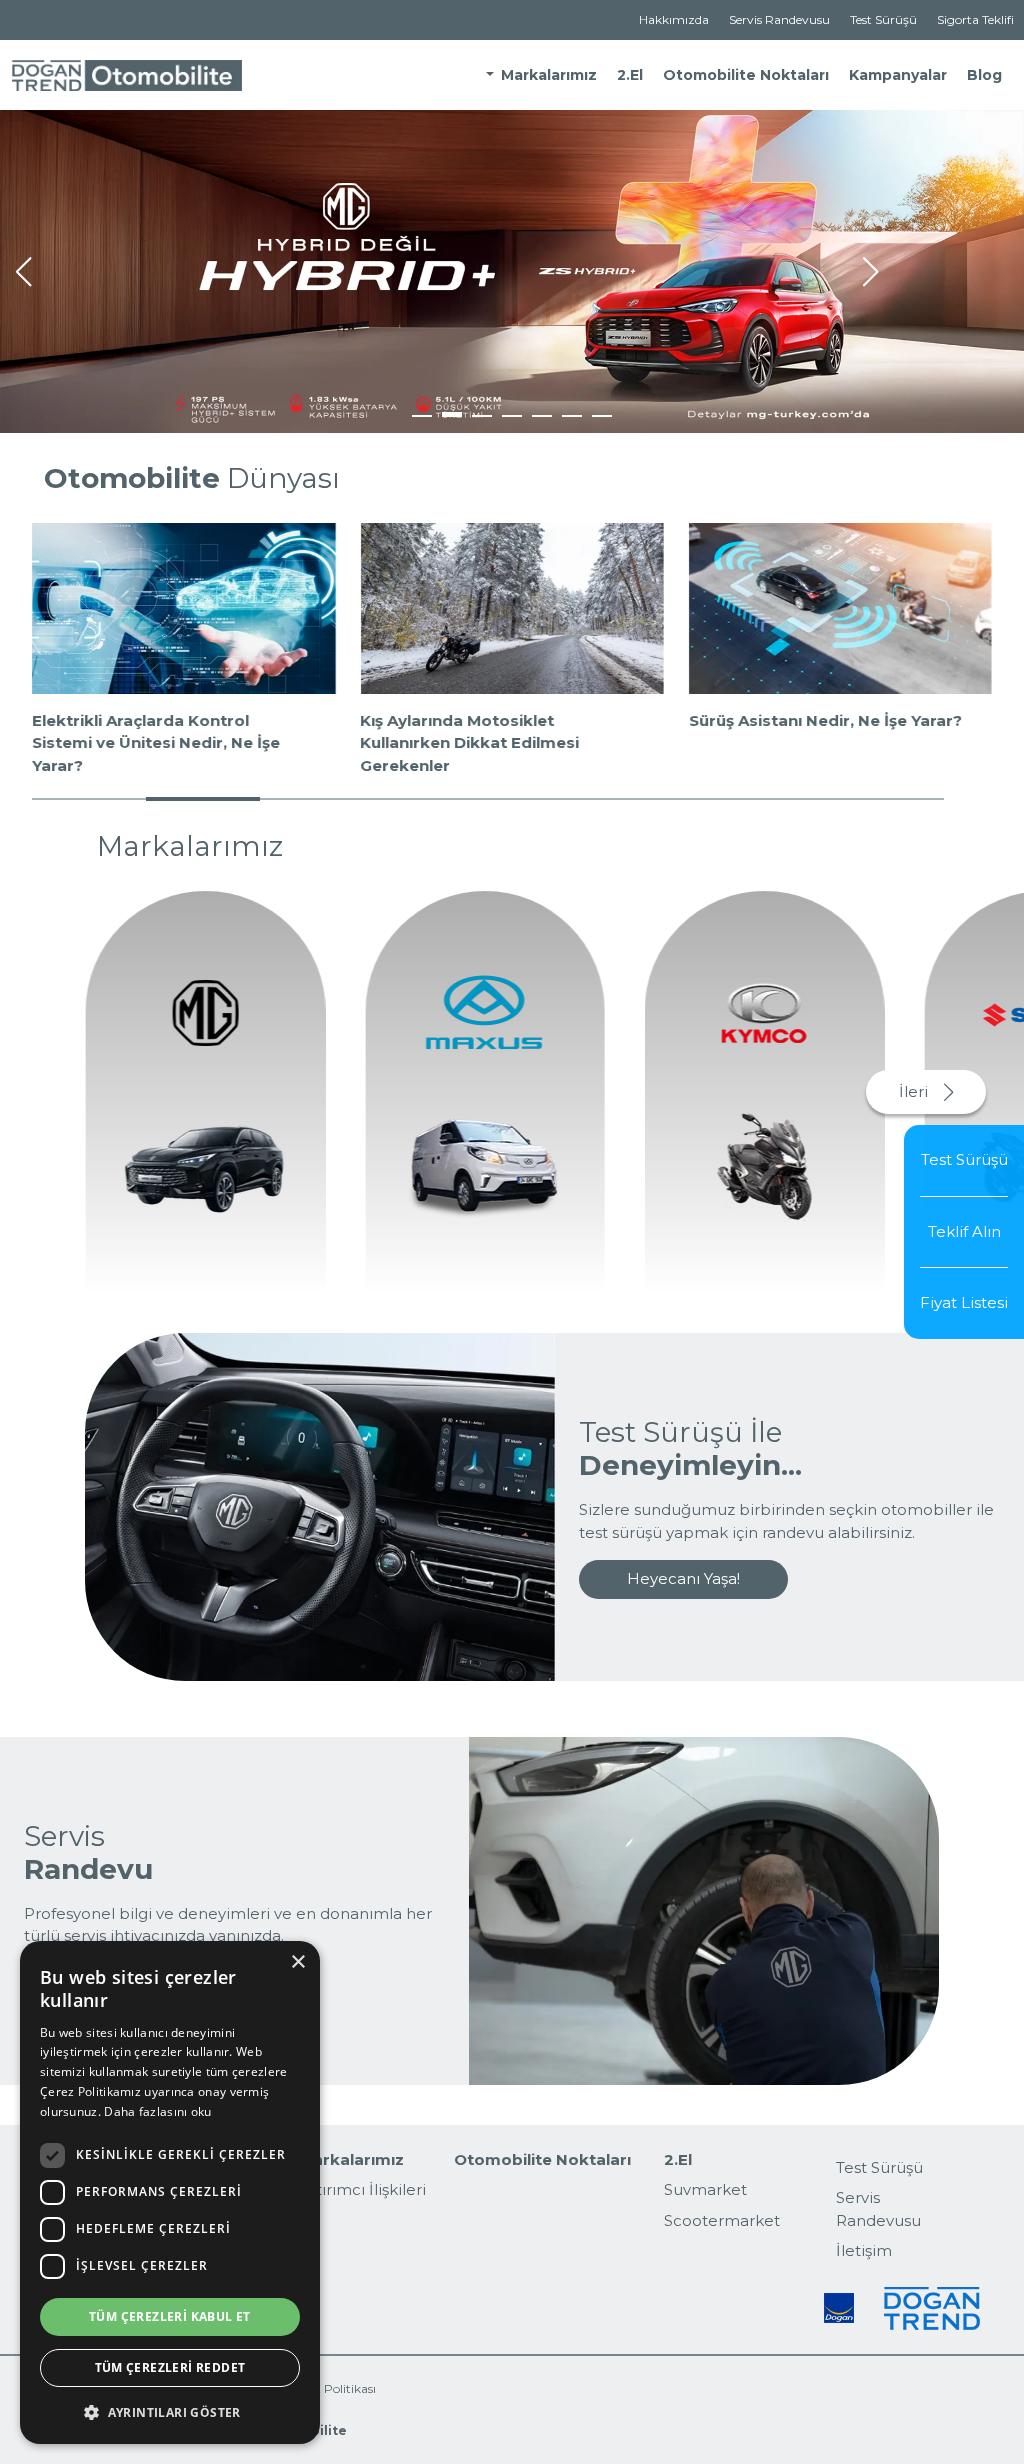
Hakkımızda (674, 19)
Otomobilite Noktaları (746, 75)
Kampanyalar (898, 75)
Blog (984, 75)
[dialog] (170, 2192)
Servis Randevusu (779, 19)
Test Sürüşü (883, 19)
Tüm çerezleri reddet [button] (170, 2367)
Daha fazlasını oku (157, 2111)
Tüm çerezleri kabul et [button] (170, 2316)
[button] (23, 272)
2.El (630, 75)
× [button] (297, 1962)
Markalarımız (549, 75)
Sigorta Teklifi (975, 19)
